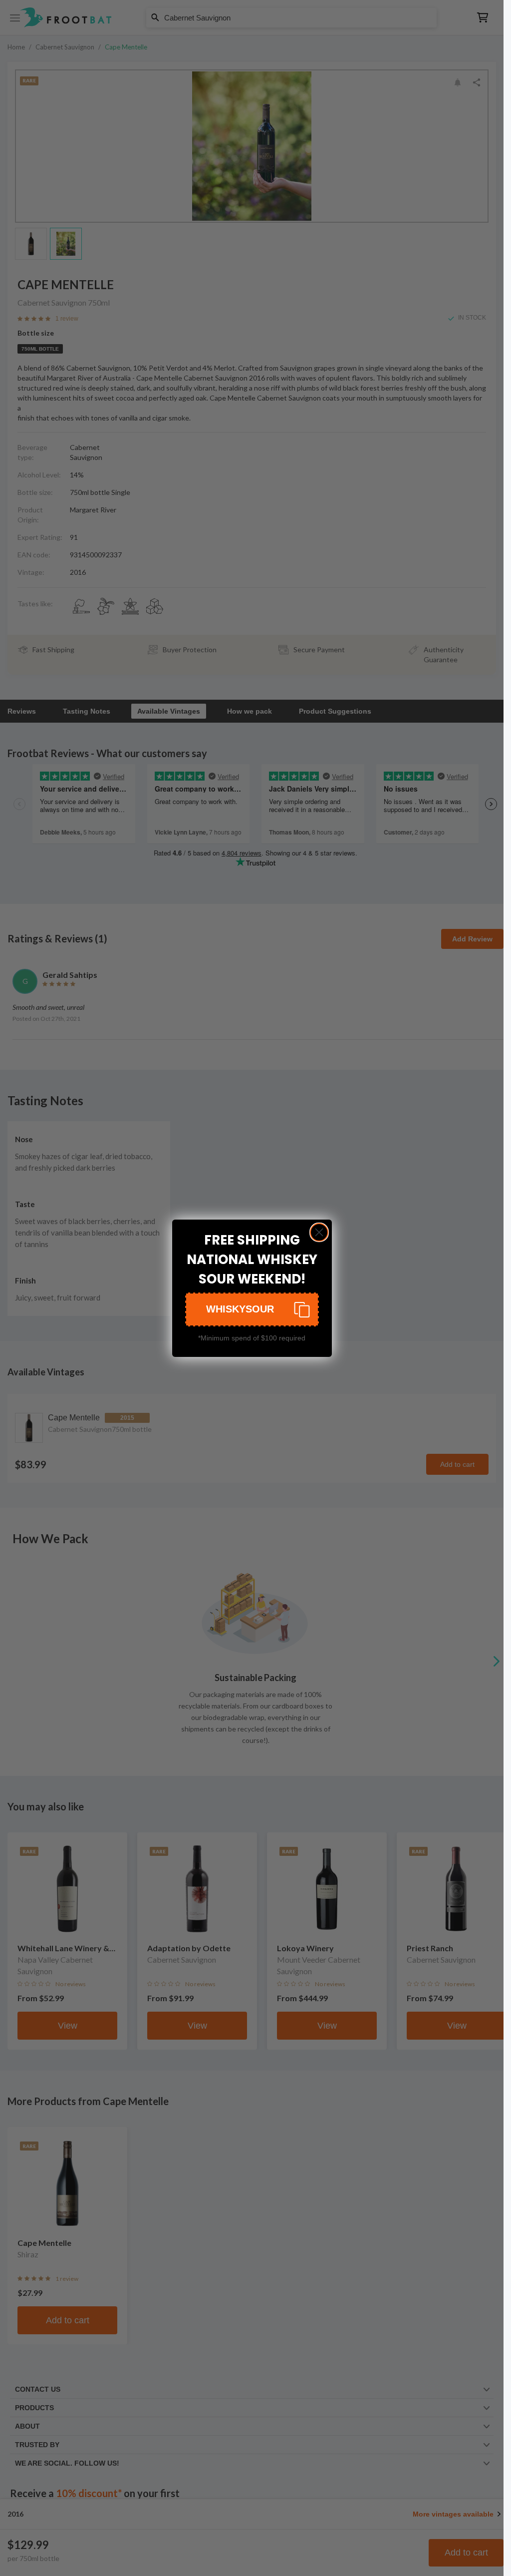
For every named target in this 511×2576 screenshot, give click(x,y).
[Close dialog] (319, 1232)
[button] (252, 1309)
